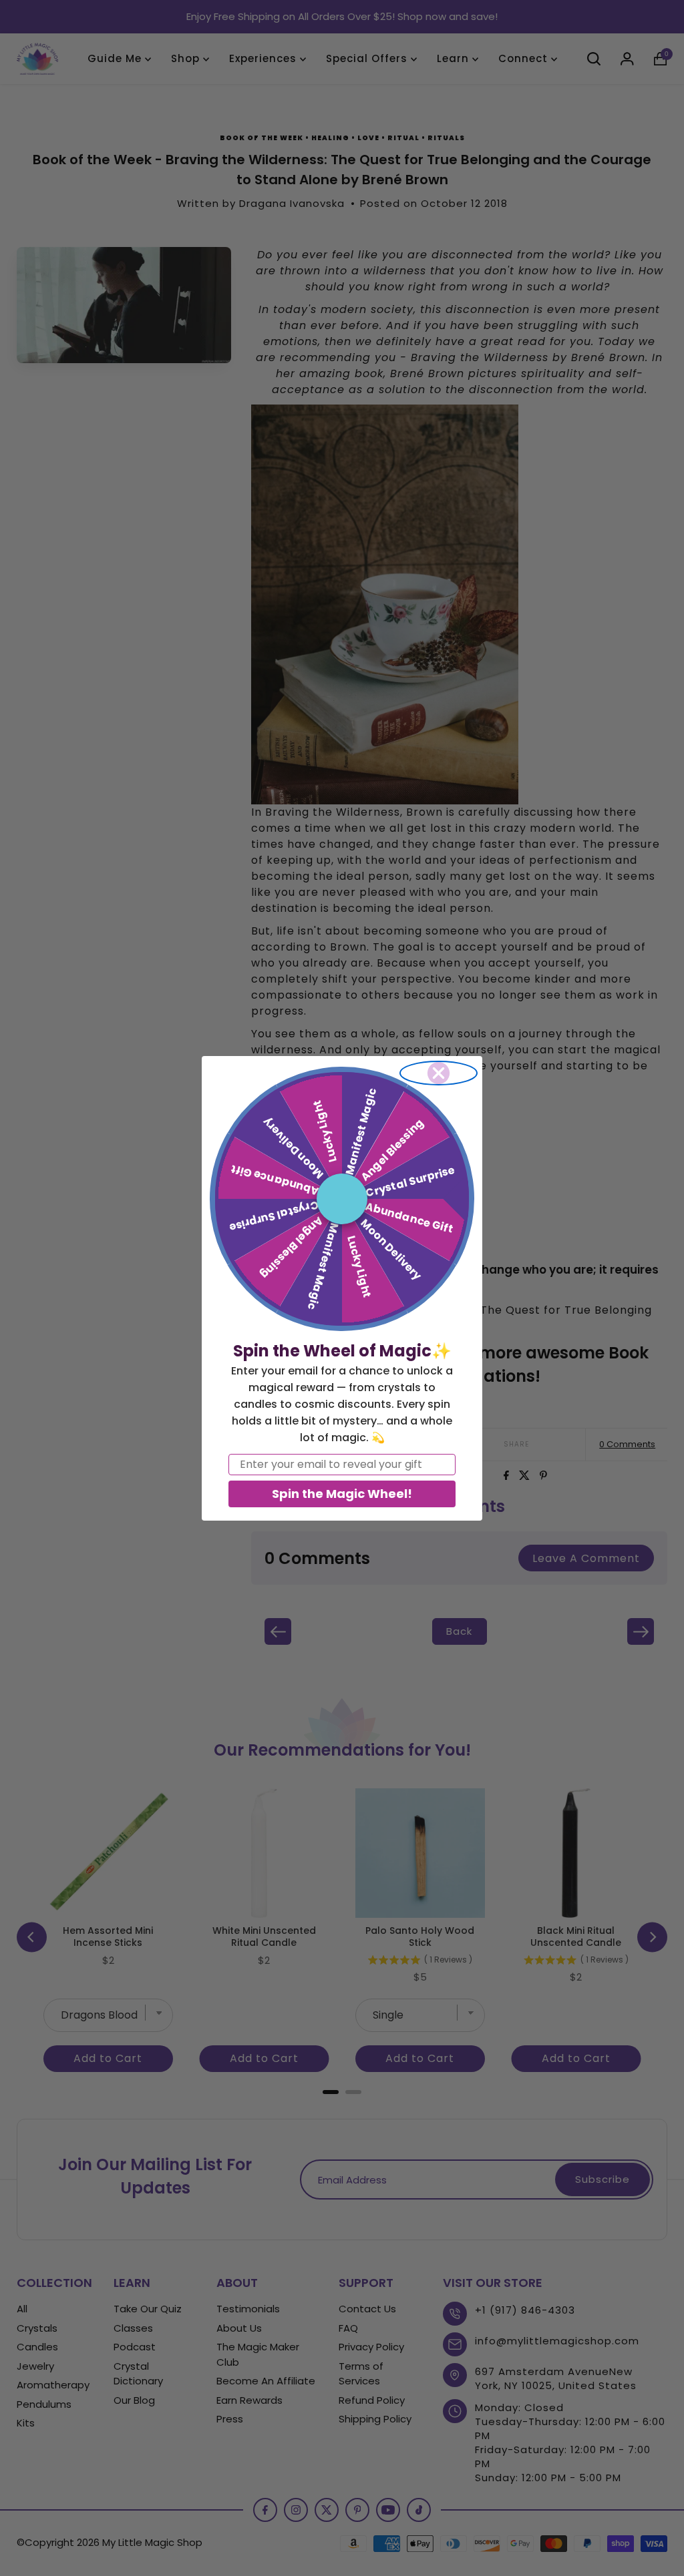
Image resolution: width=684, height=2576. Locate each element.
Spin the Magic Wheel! (342, 1494)
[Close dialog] (439, 1073)
